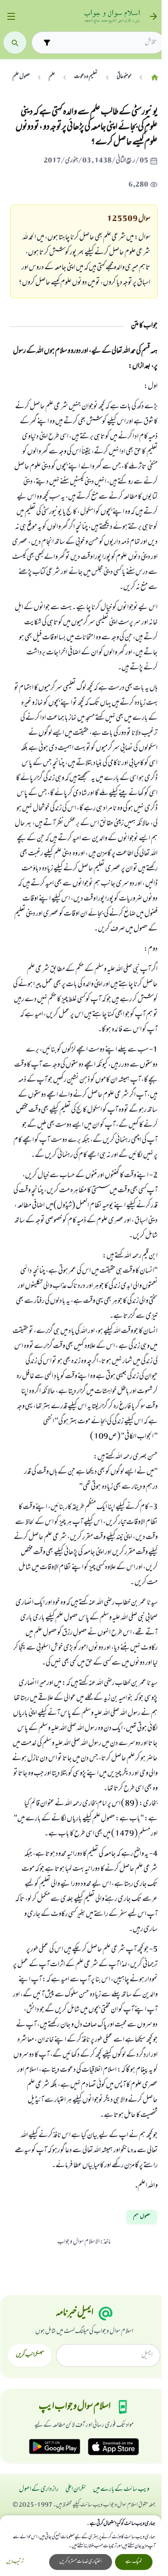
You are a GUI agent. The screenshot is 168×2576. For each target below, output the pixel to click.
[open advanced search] (47, 42)
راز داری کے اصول (39, 2490)
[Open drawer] (11, 17)
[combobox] (106, 43)
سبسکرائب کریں (30, 2355)
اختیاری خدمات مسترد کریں (81, 2562)
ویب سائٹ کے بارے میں (121, 2490)
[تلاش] (15, 43)
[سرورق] (155, 77)
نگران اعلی (76, 2490)
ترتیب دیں (15, 2562)
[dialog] (81, 2546)
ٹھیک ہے (134, 2562)
